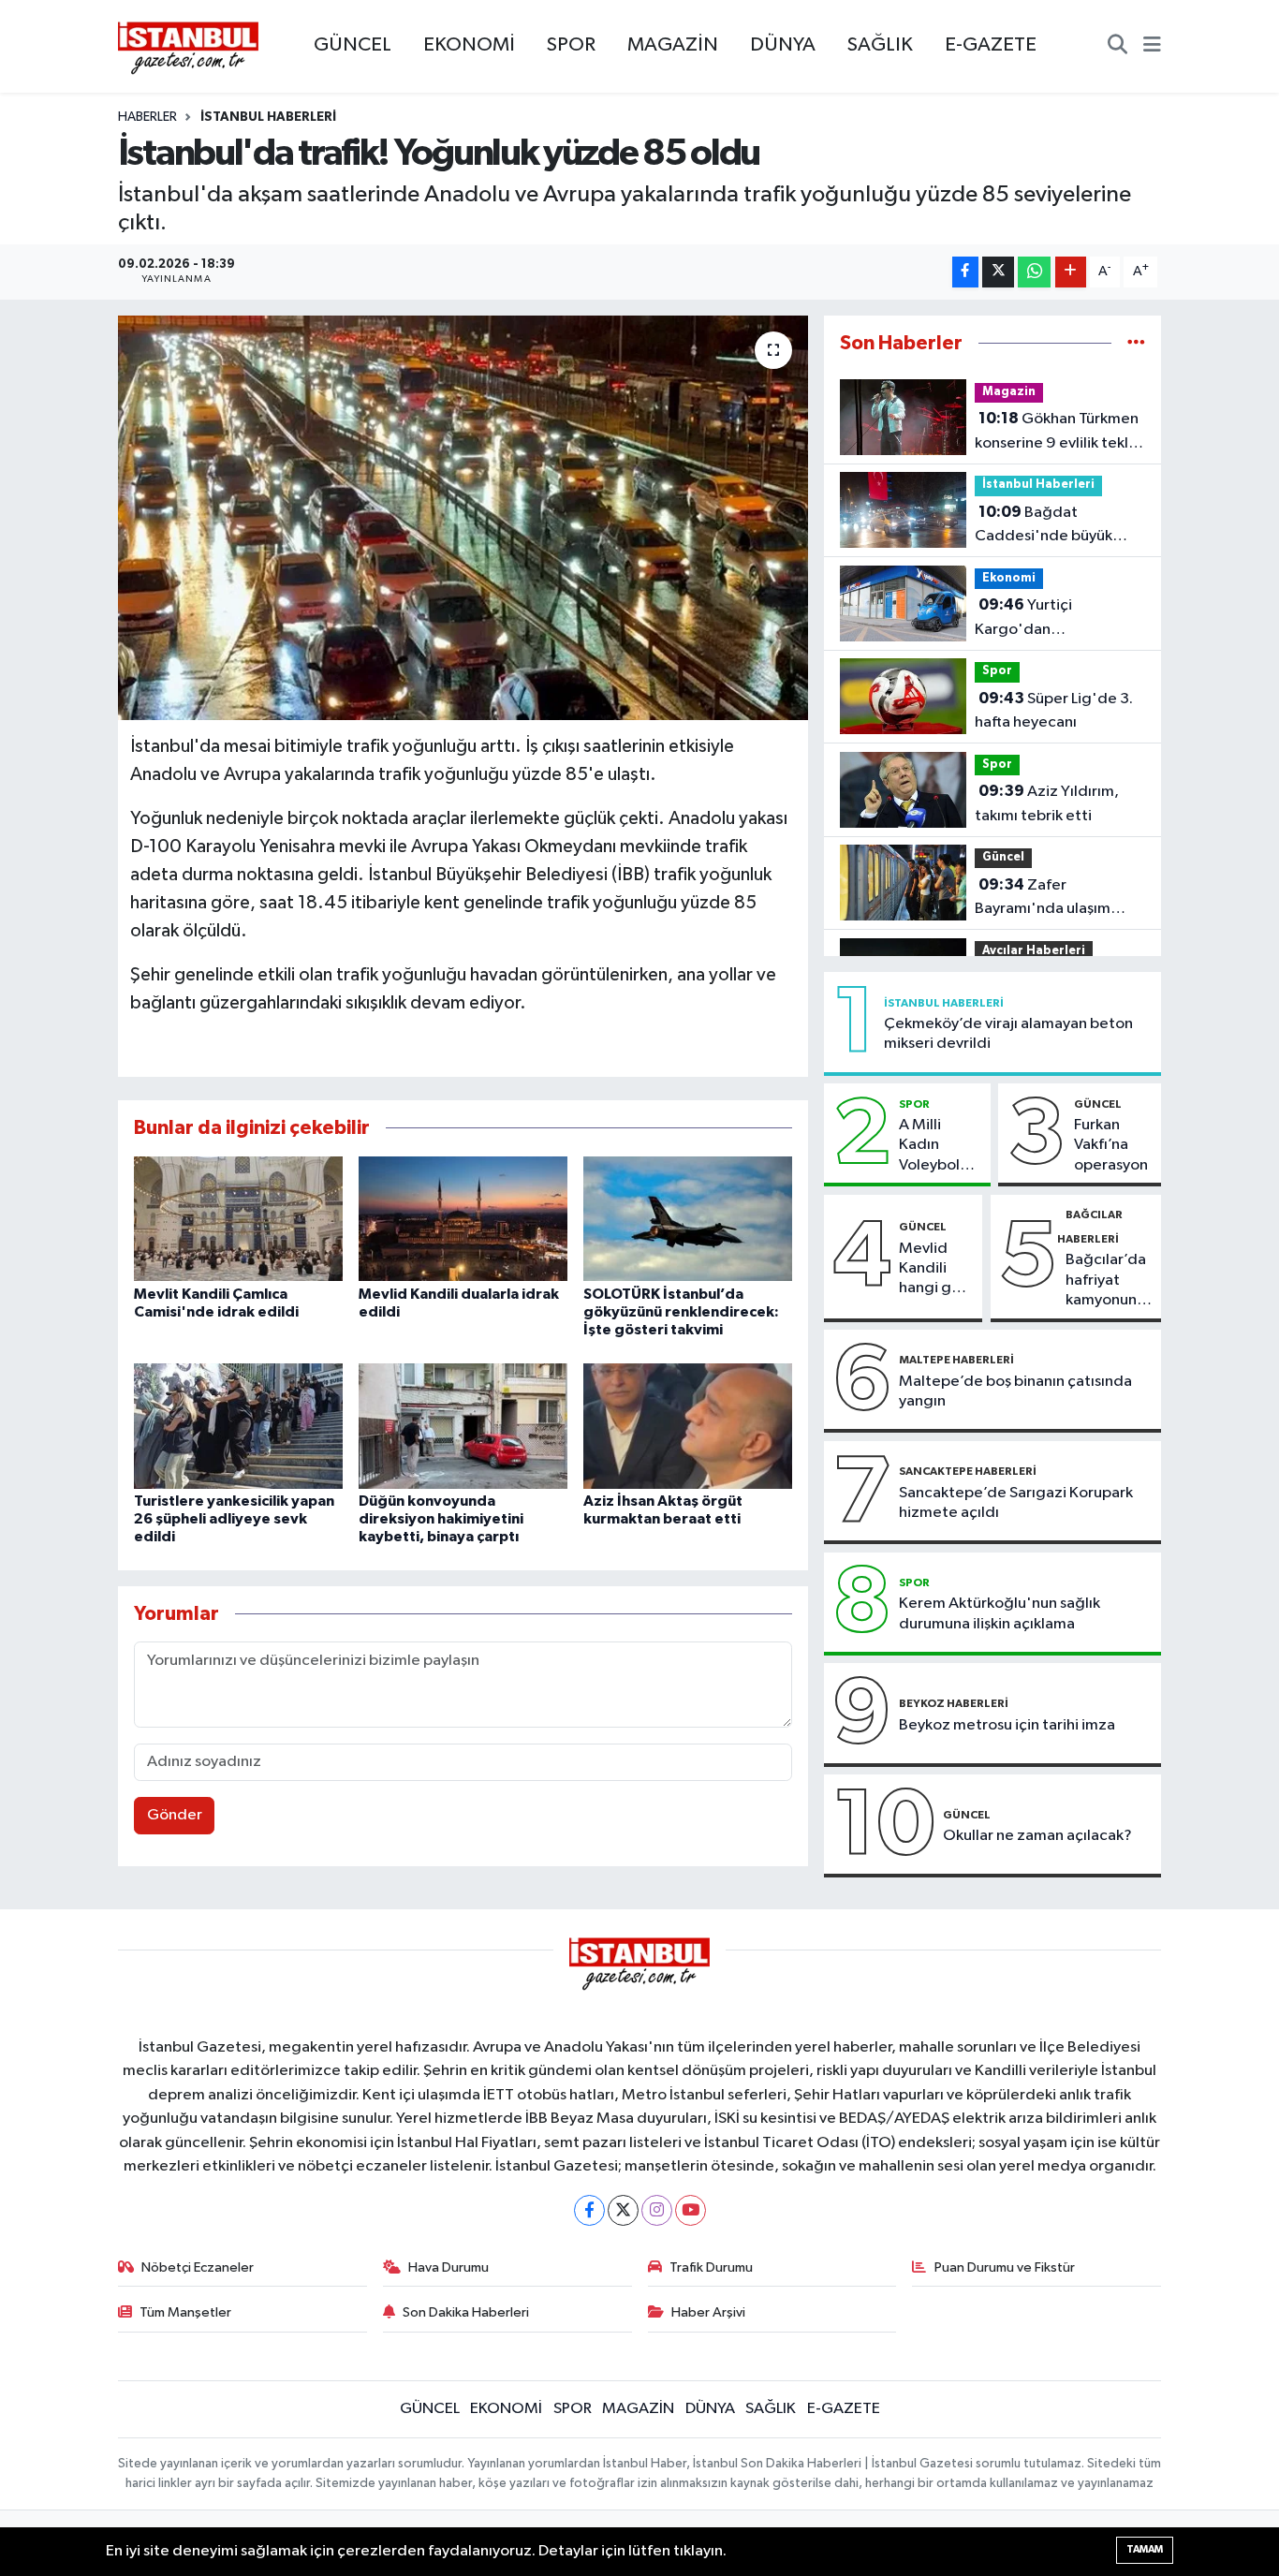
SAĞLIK (880, 45)
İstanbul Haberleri (268, 117)
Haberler (147, 117)
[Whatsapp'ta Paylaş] (1034, 272)
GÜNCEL (353, 45)
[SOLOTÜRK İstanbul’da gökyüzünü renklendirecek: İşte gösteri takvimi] (688, 1219)
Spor (997, 671)
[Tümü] (1136, 343)
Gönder (175, 1815)
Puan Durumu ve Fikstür (1005, 2267)
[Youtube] (691, 2210)
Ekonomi (1009, 578)
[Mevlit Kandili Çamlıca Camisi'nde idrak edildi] (238, 1219)
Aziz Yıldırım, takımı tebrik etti (1047, 803)
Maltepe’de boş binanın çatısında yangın (1015, 1391)
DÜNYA (783, 45)
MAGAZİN (673, 45)
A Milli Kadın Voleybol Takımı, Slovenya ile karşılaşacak (941, 1146)
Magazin (1009, 392)
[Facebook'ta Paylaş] (965, 272)
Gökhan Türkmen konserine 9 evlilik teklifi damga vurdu (1058, 433)
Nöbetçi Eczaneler (198, 2267)
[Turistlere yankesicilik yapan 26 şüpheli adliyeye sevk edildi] (238, 1426)
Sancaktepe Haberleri (968, 1471)
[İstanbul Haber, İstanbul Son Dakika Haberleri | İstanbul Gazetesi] (188, 47)
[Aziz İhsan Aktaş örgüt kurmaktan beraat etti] (688, 1426)
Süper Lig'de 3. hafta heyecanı (1054, 711)
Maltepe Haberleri (956, 1360)
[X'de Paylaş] (998, 272)
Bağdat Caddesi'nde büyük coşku (1044, 526)
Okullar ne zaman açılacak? (1037, 1836)
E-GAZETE (991, 45)
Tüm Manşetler (185, 2312)
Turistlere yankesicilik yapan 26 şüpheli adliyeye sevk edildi (234, 1519)
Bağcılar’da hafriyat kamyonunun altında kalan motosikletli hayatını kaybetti (1110, 1281)
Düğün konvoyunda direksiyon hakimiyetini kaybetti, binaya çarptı (441, 1519)
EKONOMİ (469, 45)
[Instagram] (657, 2210)
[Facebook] (589, 2210)
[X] (623, 2210)
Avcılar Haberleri (1034, 951)
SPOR (571, 45)
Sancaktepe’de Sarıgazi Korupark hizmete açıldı (1016, 1503)
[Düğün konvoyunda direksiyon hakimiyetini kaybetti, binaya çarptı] (463, 1426)
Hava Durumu (448, 2267)
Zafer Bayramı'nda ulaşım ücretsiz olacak (1043, 899)
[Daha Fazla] (1071, 272)
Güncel (1003, 857)
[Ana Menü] (1152, 47)
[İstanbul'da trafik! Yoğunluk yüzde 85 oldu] (463, 518)
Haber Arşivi (708, 2312)
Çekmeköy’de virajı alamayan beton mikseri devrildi (1008, 1034)
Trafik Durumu (711, 2267)
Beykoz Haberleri (954, 1703)
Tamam (1145, 2549)
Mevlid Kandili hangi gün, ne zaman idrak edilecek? (936, 1270)
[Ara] (1117, 47)
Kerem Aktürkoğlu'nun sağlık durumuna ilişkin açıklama (1000, 1613)
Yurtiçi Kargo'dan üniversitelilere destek (1053, 619)
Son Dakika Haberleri (466, 2312)
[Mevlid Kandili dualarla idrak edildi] (463, 1219)
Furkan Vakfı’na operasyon (1111, 1145)
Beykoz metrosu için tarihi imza (1007, 1725)
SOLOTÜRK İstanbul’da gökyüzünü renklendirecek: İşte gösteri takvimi (681, 1312)
